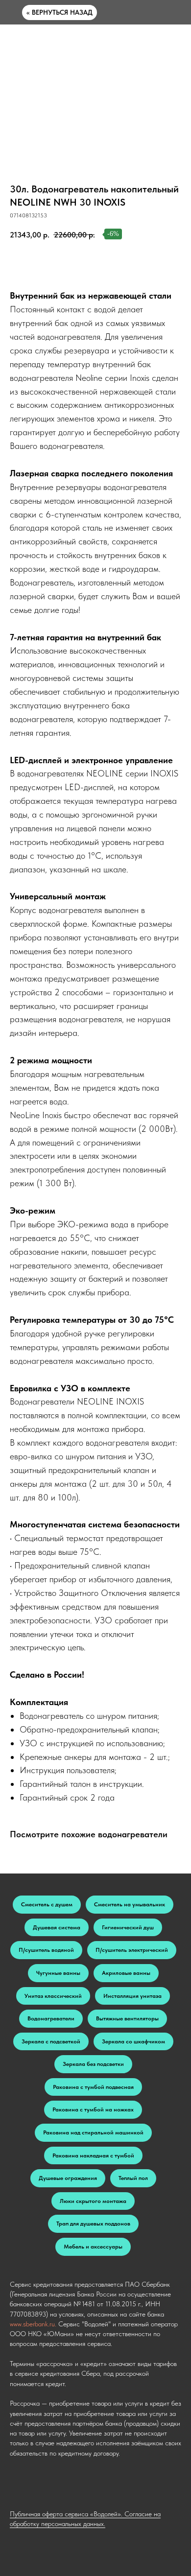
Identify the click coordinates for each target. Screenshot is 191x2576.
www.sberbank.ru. (33, 2324)
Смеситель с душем (47, 1904)
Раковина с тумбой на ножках (93, 2109)
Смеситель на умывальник (130, 1904)
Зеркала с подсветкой (51, 2041)
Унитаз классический (53, 1996)
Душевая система (57, 1927)
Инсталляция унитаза (132, 1996)
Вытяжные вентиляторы (127, 2018)
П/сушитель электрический (132, 1950)
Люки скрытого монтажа (93, 2201)
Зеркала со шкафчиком (133, 2041)
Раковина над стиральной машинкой (93, 2132)
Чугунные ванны (58, 1973)
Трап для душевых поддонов (93, 2224)
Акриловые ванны (126, 1973)
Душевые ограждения (68, 2178)
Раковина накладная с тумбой (93, 2155)
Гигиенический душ (128, 1927)
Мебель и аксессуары (93, 2247)
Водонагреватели (51, 2018)
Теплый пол (133, 2178)
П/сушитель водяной (46, 1950)
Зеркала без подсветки (93, 2064)
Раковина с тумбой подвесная (93, 2087)
